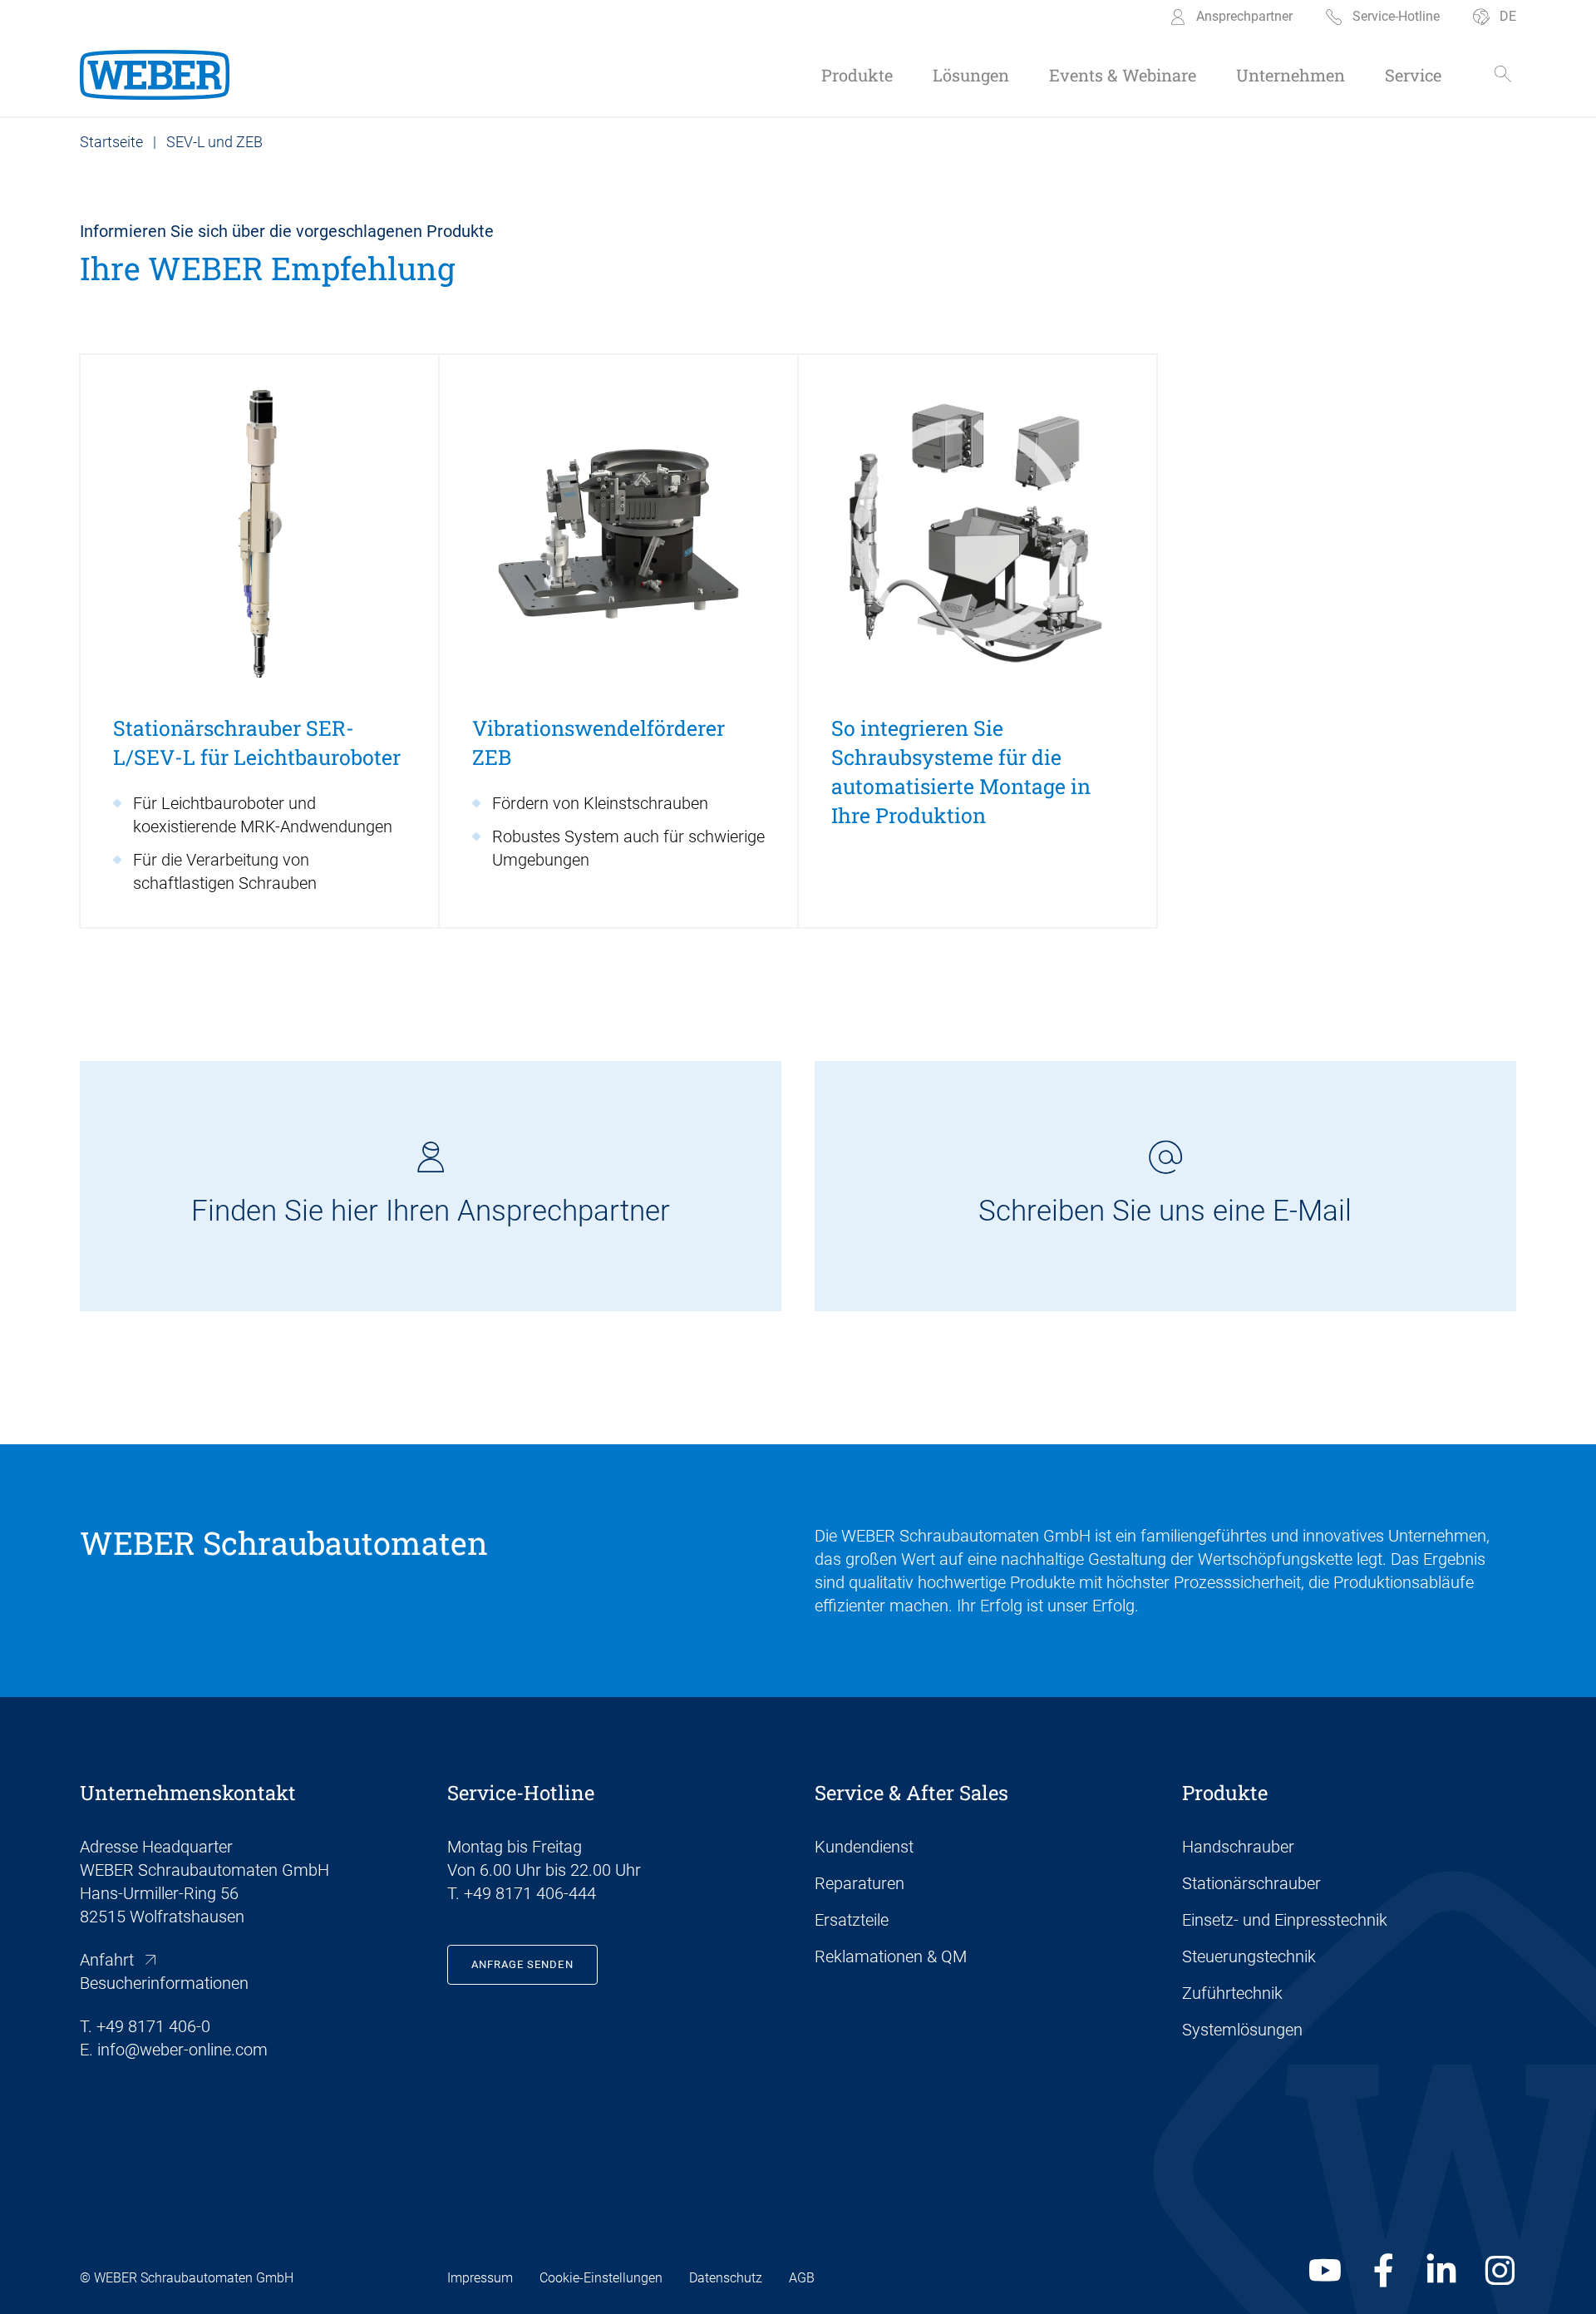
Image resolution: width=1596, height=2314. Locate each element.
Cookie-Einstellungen (601, 2278)
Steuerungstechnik (1249, 1956)
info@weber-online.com (182, 2050)
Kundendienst (864, 1847)
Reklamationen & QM (891, 1956)
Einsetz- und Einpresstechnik (1285, 1920)
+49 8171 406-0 (153, 2026)
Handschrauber (1238, 1847)
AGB (802, 2278)
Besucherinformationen (164, 1983)
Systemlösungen (1242, 2030)
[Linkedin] (1441, 2271)
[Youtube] (1325, 2271)
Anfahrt (107, 1960)
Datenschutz (726, 2278)
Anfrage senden (522, 1964)
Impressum (480, 2278)
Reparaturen (860, 1883)
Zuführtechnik (1232, 1993)
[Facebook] (1383, 2271)
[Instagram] (1500, 2271)
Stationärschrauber (1251, 1883)
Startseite (111, 142)
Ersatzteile (852, 1920)
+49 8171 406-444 (530, 1893)
